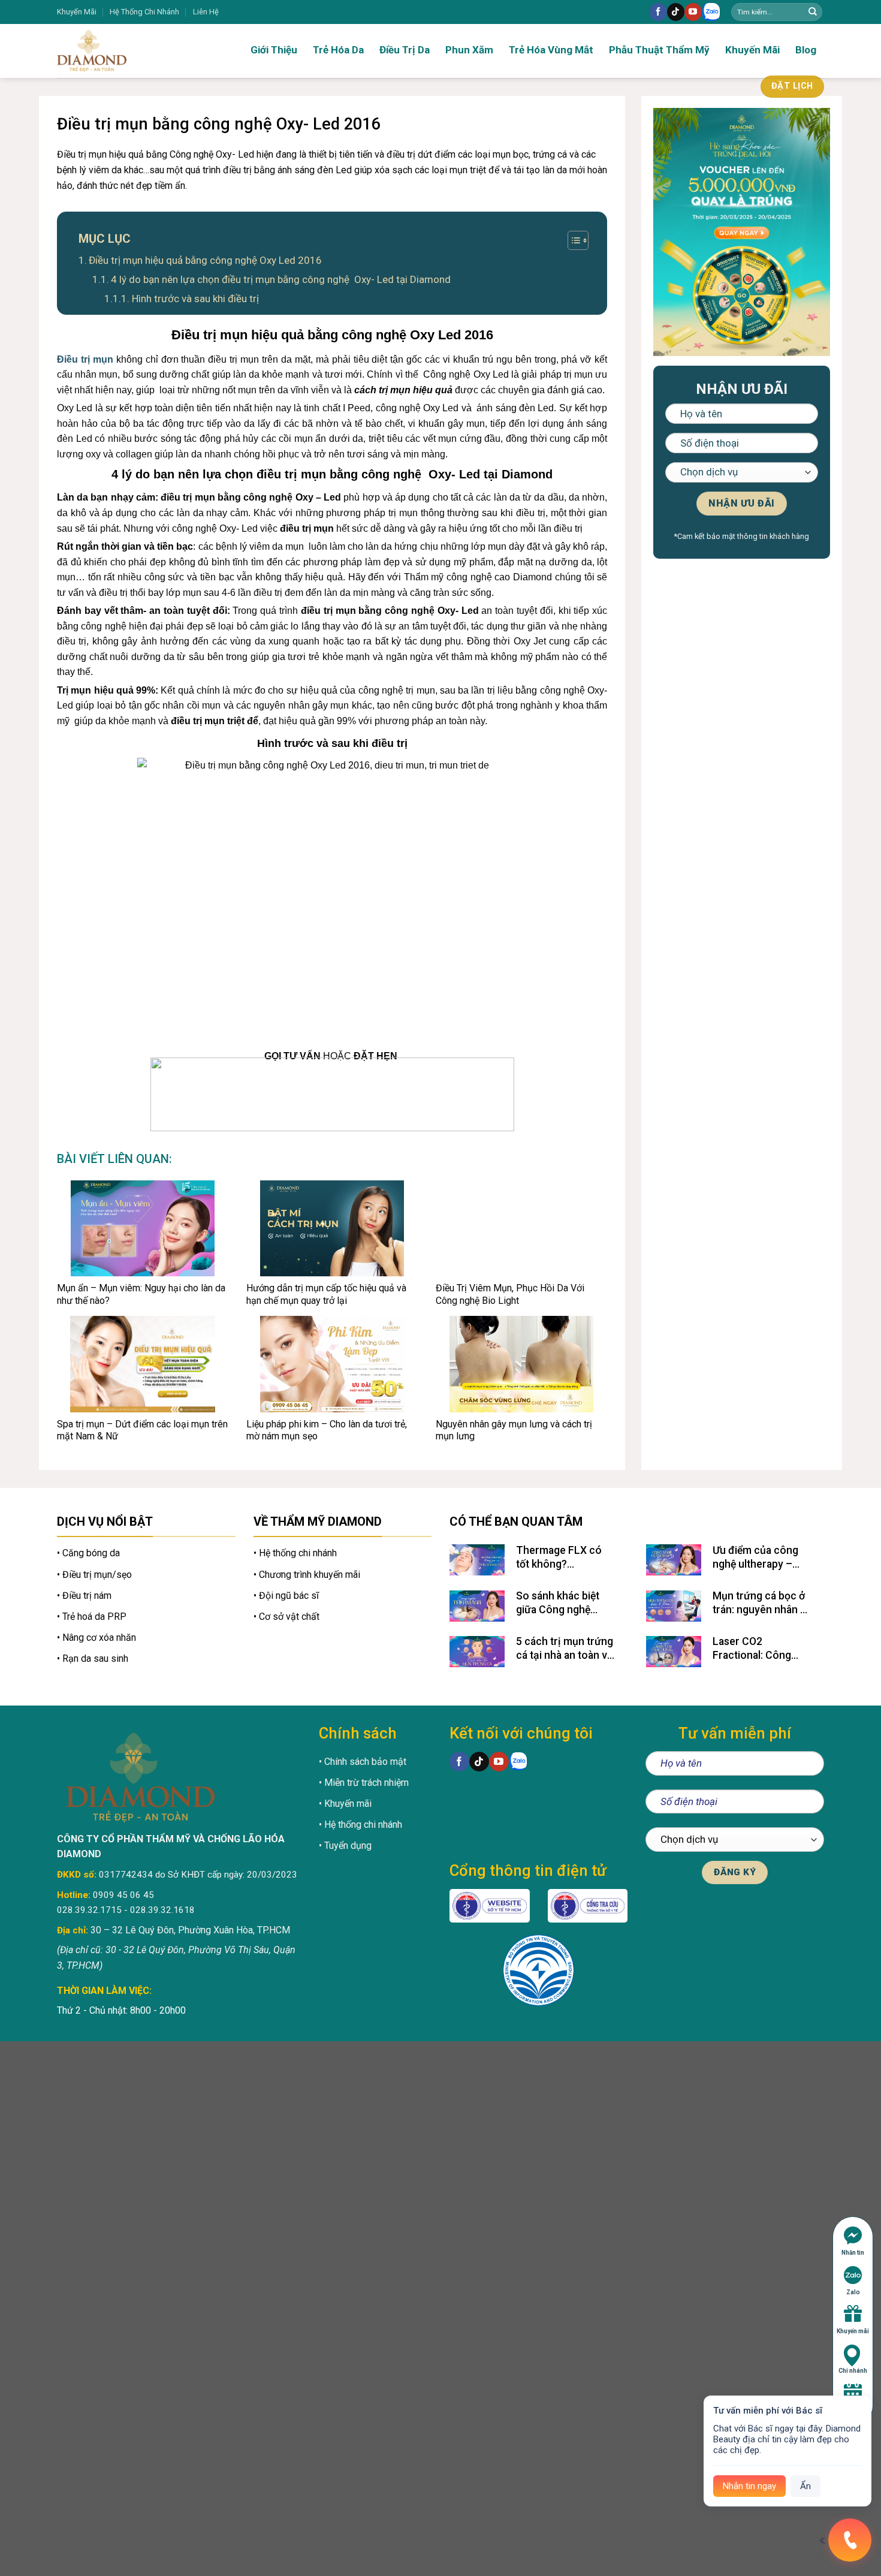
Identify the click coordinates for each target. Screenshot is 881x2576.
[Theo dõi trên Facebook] (658, 12)
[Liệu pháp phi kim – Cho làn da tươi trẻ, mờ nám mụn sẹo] (332, 1364)
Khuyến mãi (853, 2331)
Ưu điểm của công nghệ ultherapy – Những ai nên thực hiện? (756, 1558)
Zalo (853, 2292)
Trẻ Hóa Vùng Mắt (551, 50)
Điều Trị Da (405, 50)
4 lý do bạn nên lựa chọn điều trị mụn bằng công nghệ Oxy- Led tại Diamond (281, 279)
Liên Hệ (206, 12)
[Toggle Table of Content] (572, 240)
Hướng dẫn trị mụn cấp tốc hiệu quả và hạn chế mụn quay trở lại (326, 1294)
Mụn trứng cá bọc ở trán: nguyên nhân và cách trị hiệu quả (762, 1603)
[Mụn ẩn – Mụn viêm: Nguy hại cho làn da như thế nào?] (143, 1228)
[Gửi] (813, 12)
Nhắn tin (853, 2253)
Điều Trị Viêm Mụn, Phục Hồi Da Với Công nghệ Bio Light (510, 1294)
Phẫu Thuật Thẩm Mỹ (659, 50)
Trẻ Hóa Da (338, 50)
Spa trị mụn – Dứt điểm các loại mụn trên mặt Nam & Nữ (142, 1430)
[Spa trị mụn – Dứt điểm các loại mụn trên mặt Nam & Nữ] (143, 1364)
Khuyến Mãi (77, 12)
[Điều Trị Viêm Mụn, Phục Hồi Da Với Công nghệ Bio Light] (521, 1228)
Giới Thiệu (274, 50)
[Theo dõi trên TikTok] (676, 12)
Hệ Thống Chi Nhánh (144, 12)
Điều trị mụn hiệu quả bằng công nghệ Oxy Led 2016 (205, 260)
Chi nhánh (853, 2371)
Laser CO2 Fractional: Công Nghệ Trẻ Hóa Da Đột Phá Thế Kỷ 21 (762, 1649)
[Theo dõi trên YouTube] (693, 12)
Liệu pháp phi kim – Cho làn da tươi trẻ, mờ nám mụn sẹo (327, 1430)
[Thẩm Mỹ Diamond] (129, 51)
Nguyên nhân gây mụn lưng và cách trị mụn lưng (514, 1430)
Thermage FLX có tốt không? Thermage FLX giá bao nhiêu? (559, 1558)
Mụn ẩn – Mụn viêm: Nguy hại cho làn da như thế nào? (141, 1294)
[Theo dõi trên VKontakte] (711, 12)
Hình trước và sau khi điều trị (195, 299)
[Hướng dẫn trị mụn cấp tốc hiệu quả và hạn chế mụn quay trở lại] (332, 1228)
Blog (806, 50)
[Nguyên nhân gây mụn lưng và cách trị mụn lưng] (521, 1364)
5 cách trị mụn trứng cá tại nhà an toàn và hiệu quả (565, 1649)
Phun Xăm (469, 50)
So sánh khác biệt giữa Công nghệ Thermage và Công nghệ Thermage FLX (564, 1603)
